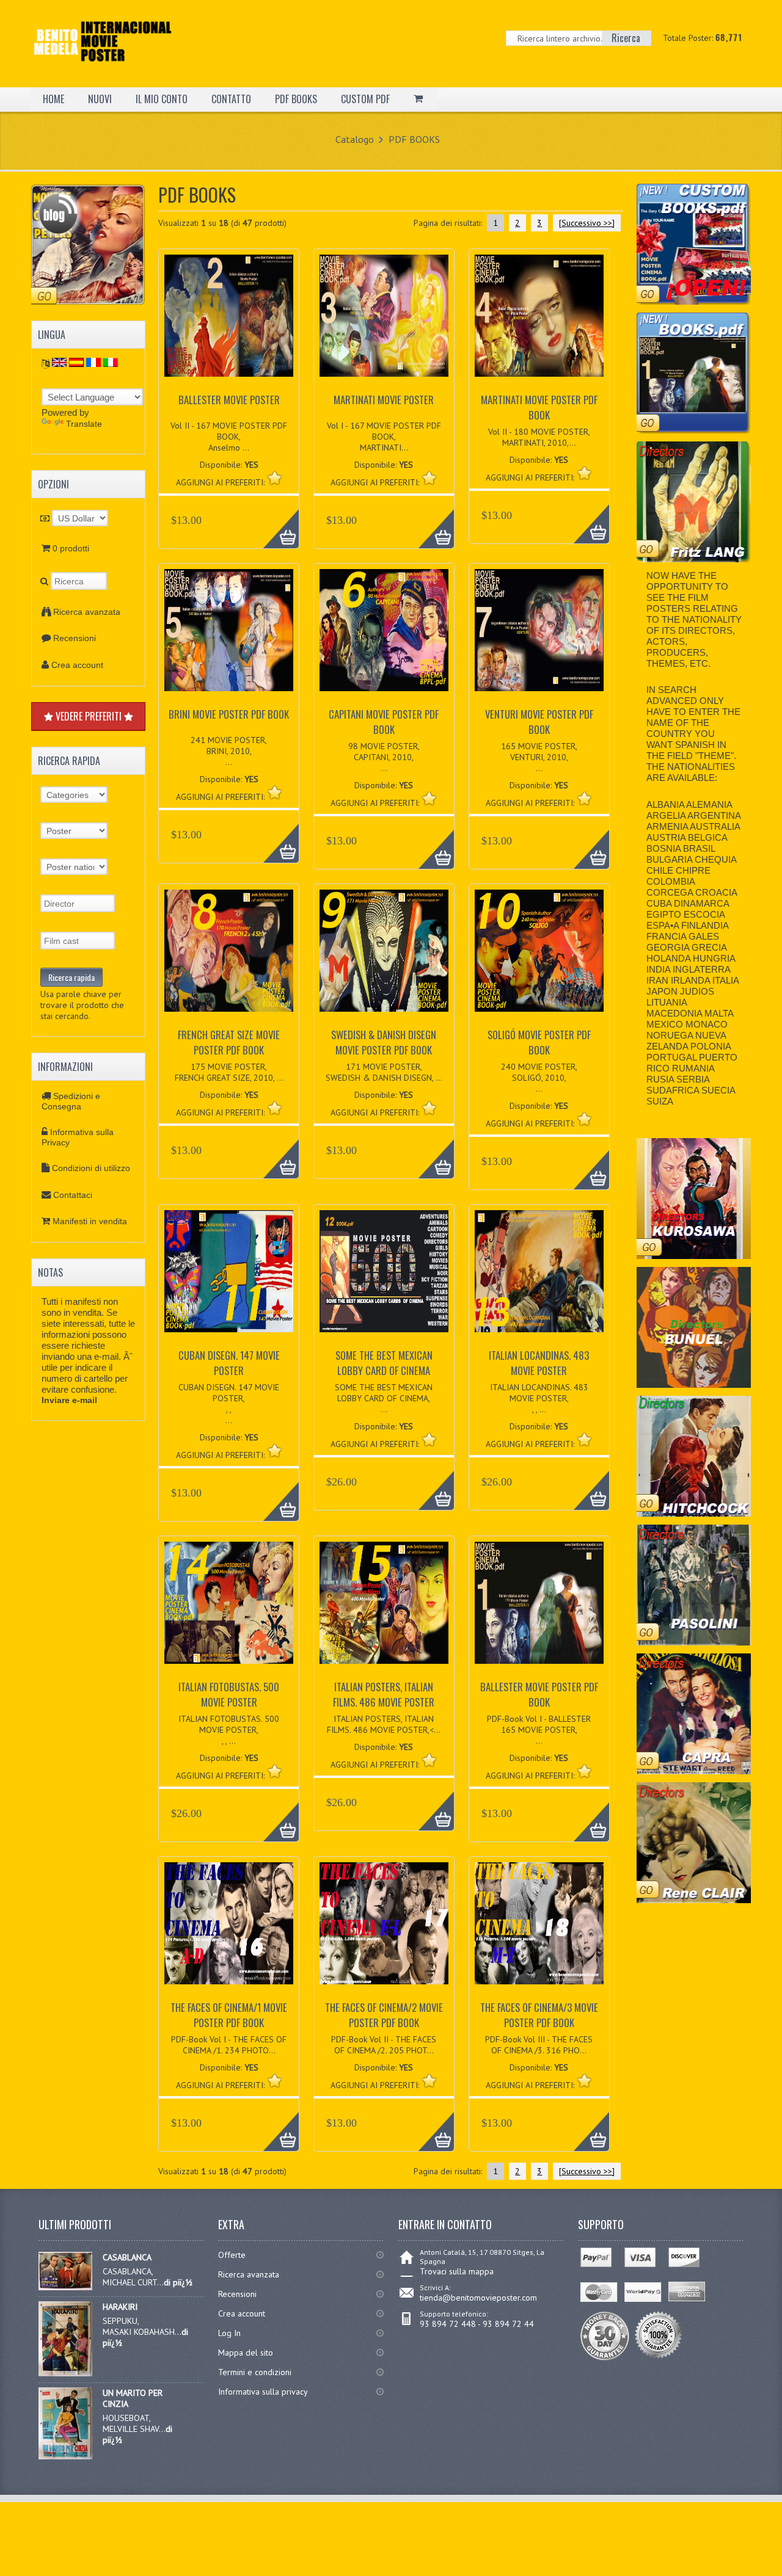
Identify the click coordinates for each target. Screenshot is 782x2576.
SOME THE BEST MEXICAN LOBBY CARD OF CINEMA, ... (384, 1398)
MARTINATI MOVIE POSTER (384, 400)
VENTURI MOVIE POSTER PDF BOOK (539, 722)
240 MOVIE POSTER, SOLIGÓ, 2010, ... (539, 1078)
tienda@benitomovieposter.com (478, 2298)
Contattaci (73, 1195)
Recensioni (75, 638)
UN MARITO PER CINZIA (133, 2398)
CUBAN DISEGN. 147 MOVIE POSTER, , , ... (229, 1404)
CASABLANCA (127, 2257)
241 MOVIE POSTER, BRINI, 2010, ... (229, 751)
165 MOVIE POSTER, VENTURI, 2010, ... (539, 757)
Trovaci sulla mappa (457, 2271)
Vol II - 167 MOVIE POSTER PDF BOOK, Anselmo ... (229, 437)
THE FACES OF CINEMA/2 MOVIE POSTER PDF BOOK (384, 2015)
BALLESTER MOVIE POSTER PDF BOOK (539, 1694)
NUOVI (100, 99)
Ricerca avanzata (87, 612)
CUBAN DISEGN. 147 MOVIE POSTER (229, 1363)
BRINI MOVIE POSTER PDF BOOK (229, 714)
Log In (229, 2333)
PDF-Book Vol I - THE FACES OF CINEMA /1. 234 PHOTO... (229, 2045)
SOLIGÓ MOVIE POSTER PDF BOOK (539, 1042)
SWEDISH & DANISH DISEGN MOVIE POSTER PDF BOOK (384, 1042)
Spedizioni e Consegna (71, 1101)
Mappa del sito (246, 2353)
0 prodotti (71, 548)
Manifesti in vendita (90, 1221)
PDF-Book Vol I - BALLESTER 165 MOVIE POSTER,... (539, 1730)
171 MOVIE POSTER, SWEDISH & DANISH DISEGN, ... (384, 1072)
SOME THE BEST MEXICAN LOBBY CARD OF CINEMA (384, 1363)
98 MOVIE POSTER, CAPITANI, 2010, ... (384, 757)
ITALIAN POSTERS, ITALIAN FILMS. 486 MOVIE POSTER (384, 1694)
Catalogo (355, 139)
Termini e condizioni (255, 2372)
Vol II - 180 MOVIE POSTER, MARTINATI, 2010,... (539, 437)
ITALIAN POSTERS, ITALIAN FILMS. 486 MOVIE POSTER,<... (384, 1724)
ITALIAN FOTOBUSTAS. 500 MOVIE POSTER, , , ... (229, 1730)
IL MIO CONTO (162, 99)
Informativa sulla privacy (263, 2392)
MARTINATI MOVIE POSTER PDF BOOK (539, 407)
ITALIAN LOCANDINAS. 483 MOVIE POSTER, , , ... (539, 1398)
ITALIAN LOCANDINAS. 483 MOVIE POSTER (539, 1363)
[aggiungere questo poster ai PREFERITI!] (275, 478)
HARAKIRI (120, 2307)
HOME (53, 99)
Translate (84, 424)
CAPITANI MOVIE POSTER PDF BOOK (384, 722)
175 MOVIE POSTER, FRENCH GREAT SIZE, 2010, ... (229, 1072)
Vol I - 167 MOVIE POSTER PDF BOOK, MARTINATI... (384, 437)
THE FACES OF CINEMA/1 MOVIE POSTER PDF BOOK (229, 2015)
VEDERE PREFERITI (89, 716)
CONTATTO (231, 99)
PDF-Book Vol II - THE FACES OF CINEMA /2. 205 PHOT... (384, 2045)
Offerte (232, 2255)
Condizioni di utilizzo (91, 1168)
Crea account (77, 665)
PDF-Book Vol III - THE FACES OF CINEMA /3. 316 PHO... (539, 2045)
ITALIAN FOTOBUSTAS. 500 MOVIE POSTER (229, 1694)
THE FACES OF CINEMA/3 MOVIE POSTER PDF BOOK (539, 2015)
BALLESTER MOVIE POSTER (229, 400)
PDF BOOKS (296, 99)
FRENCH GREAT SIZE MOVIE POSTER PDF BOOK (229, 1042)
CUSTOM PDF (365, 99)
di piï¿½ (178, 2282)
